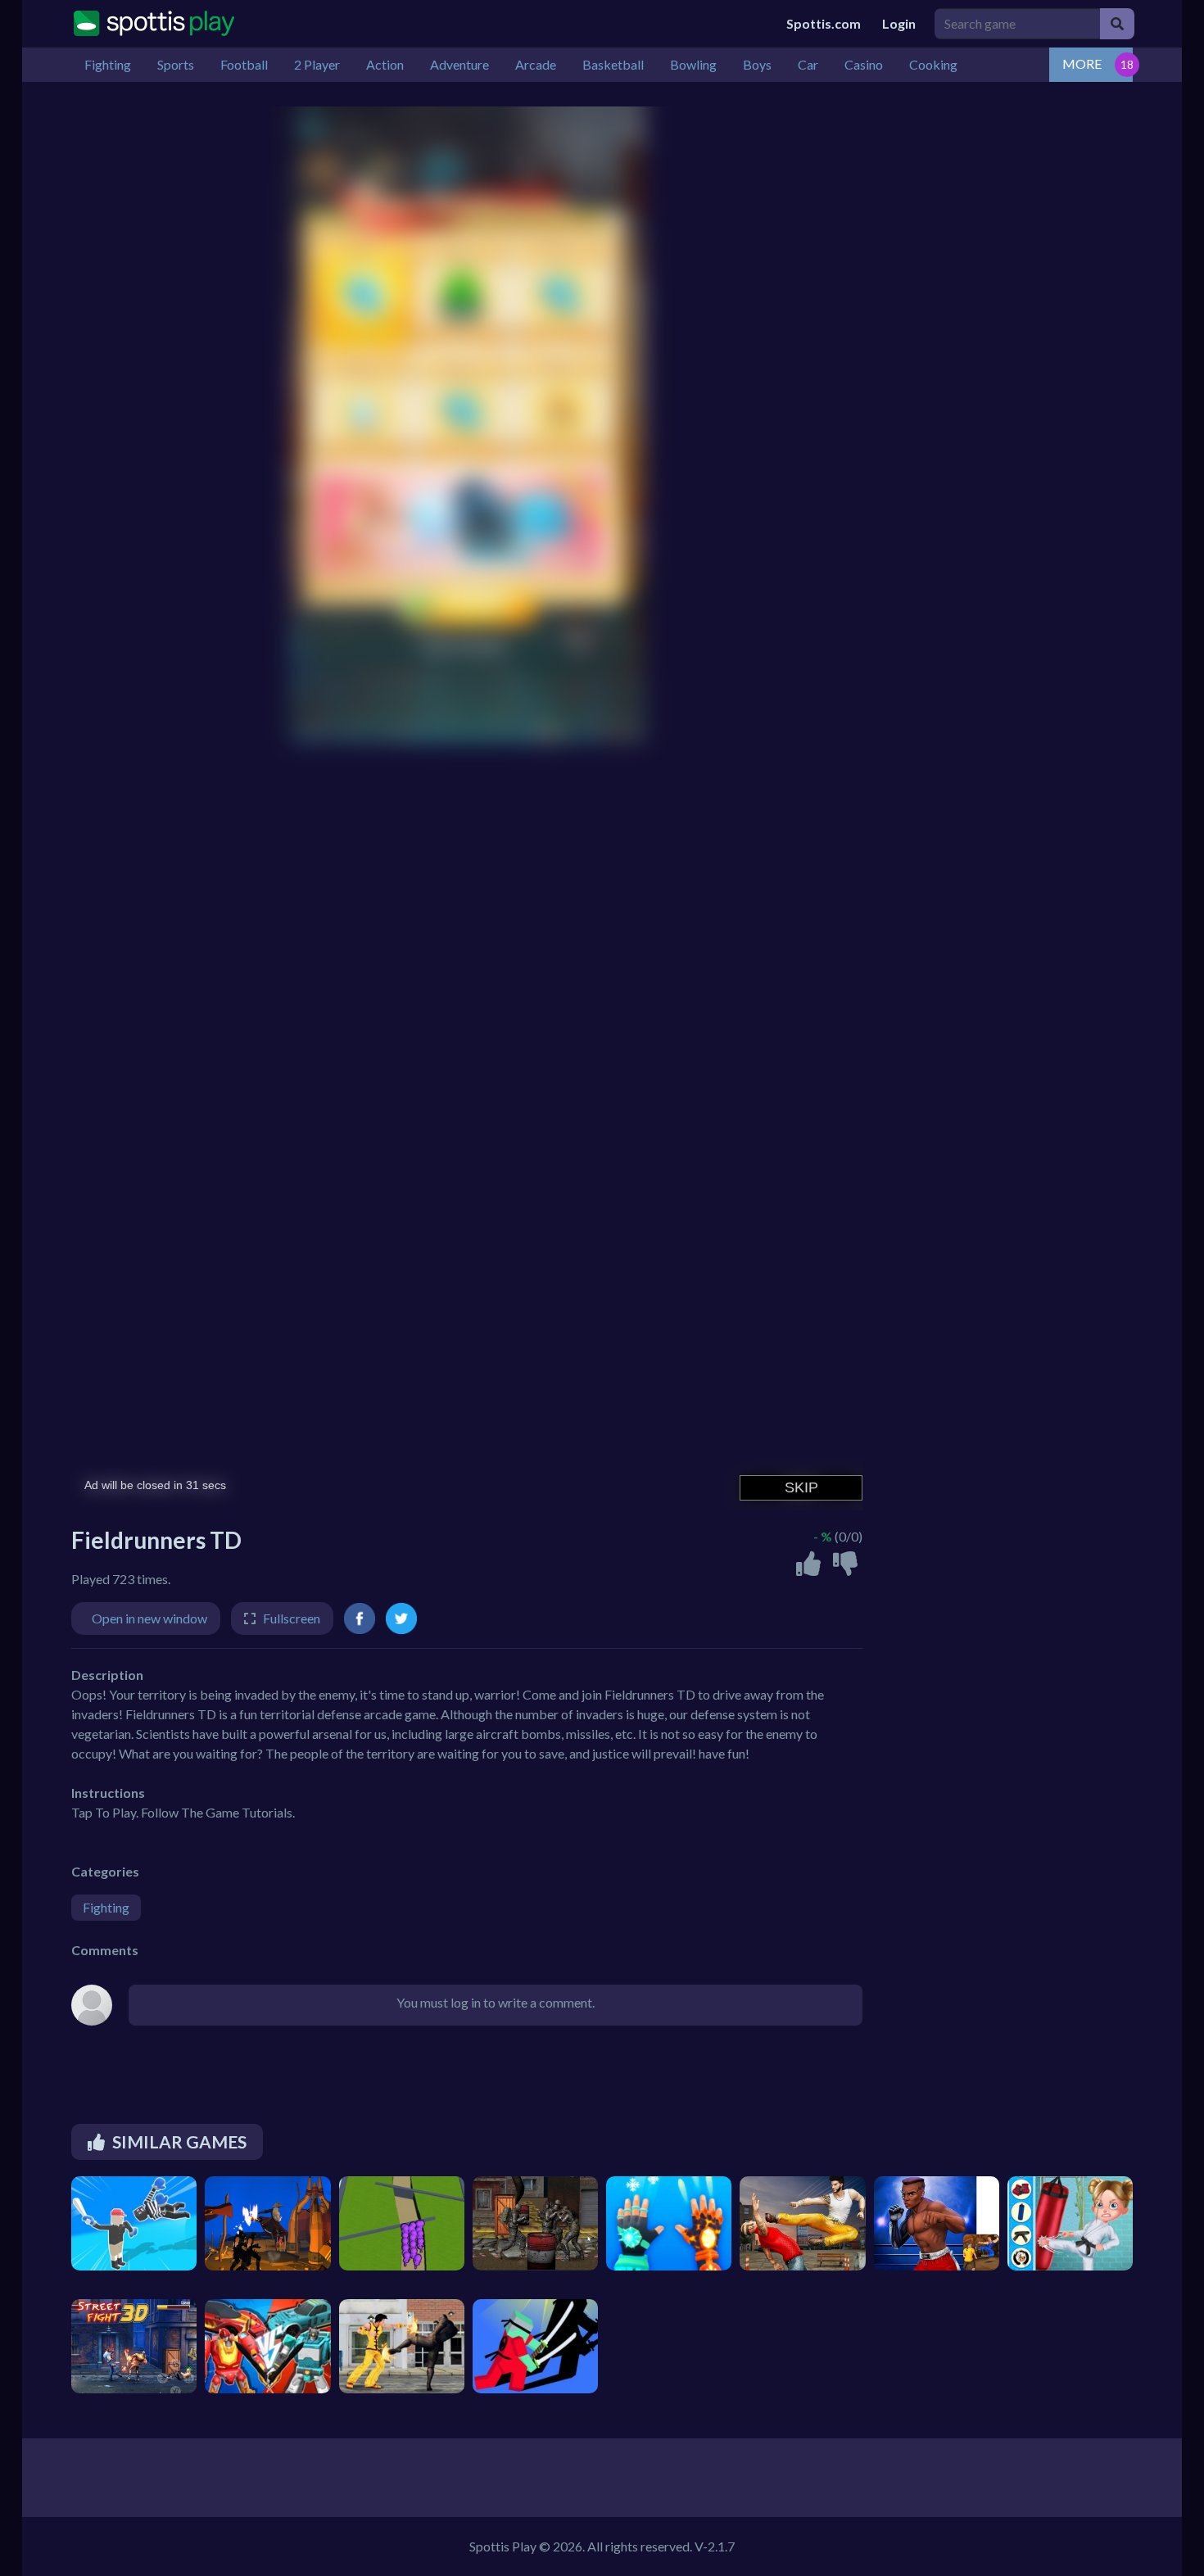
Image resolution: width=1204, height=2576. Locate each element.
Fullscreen (292, 1618)
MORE (1082, 63)
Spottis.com (824, 23)
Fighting (106, 1907)
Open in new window (149, 1618)
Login (899, 23)
